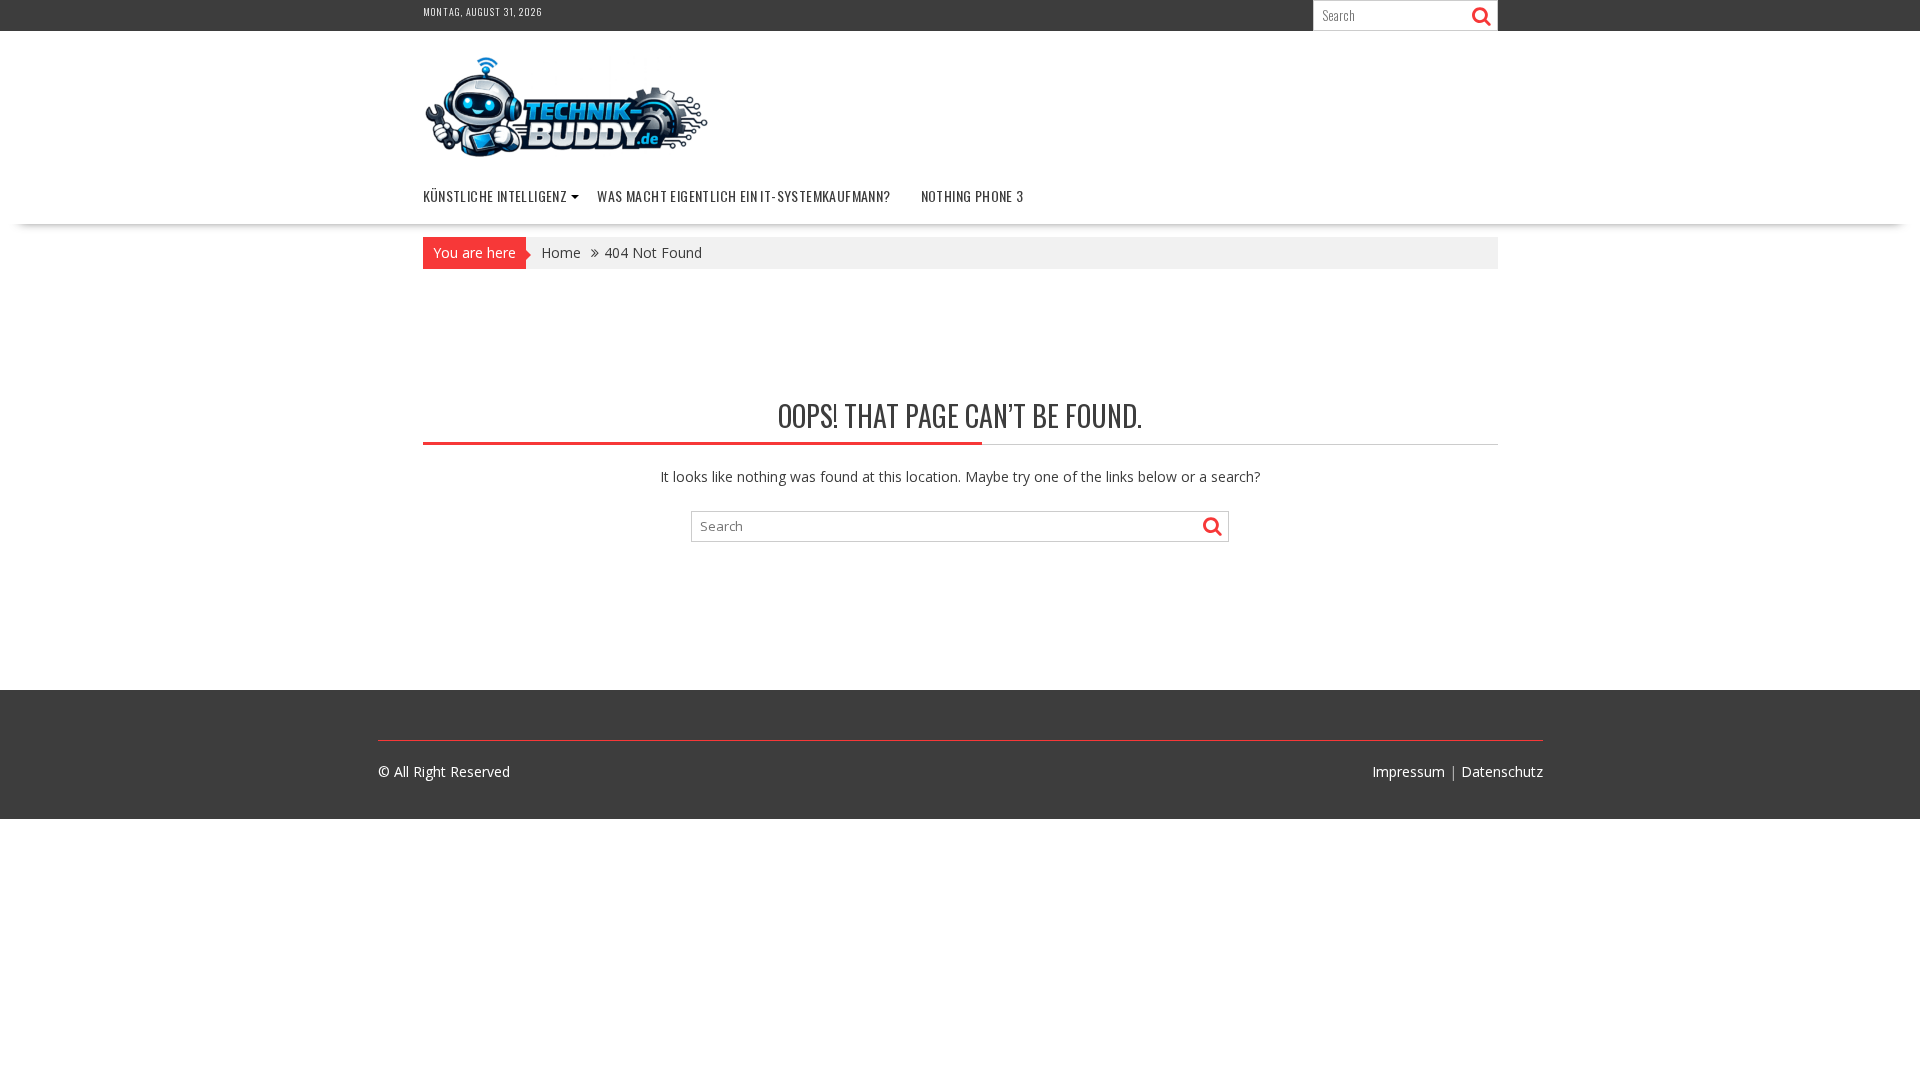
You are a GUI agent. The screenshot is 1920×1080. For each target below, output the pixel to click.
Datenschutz (1502, 771)
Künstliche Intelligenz (495, 195)
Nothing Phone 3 (972, 195)
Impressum (1408, 771)
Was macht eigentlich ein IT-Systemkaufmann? (743, 195)
